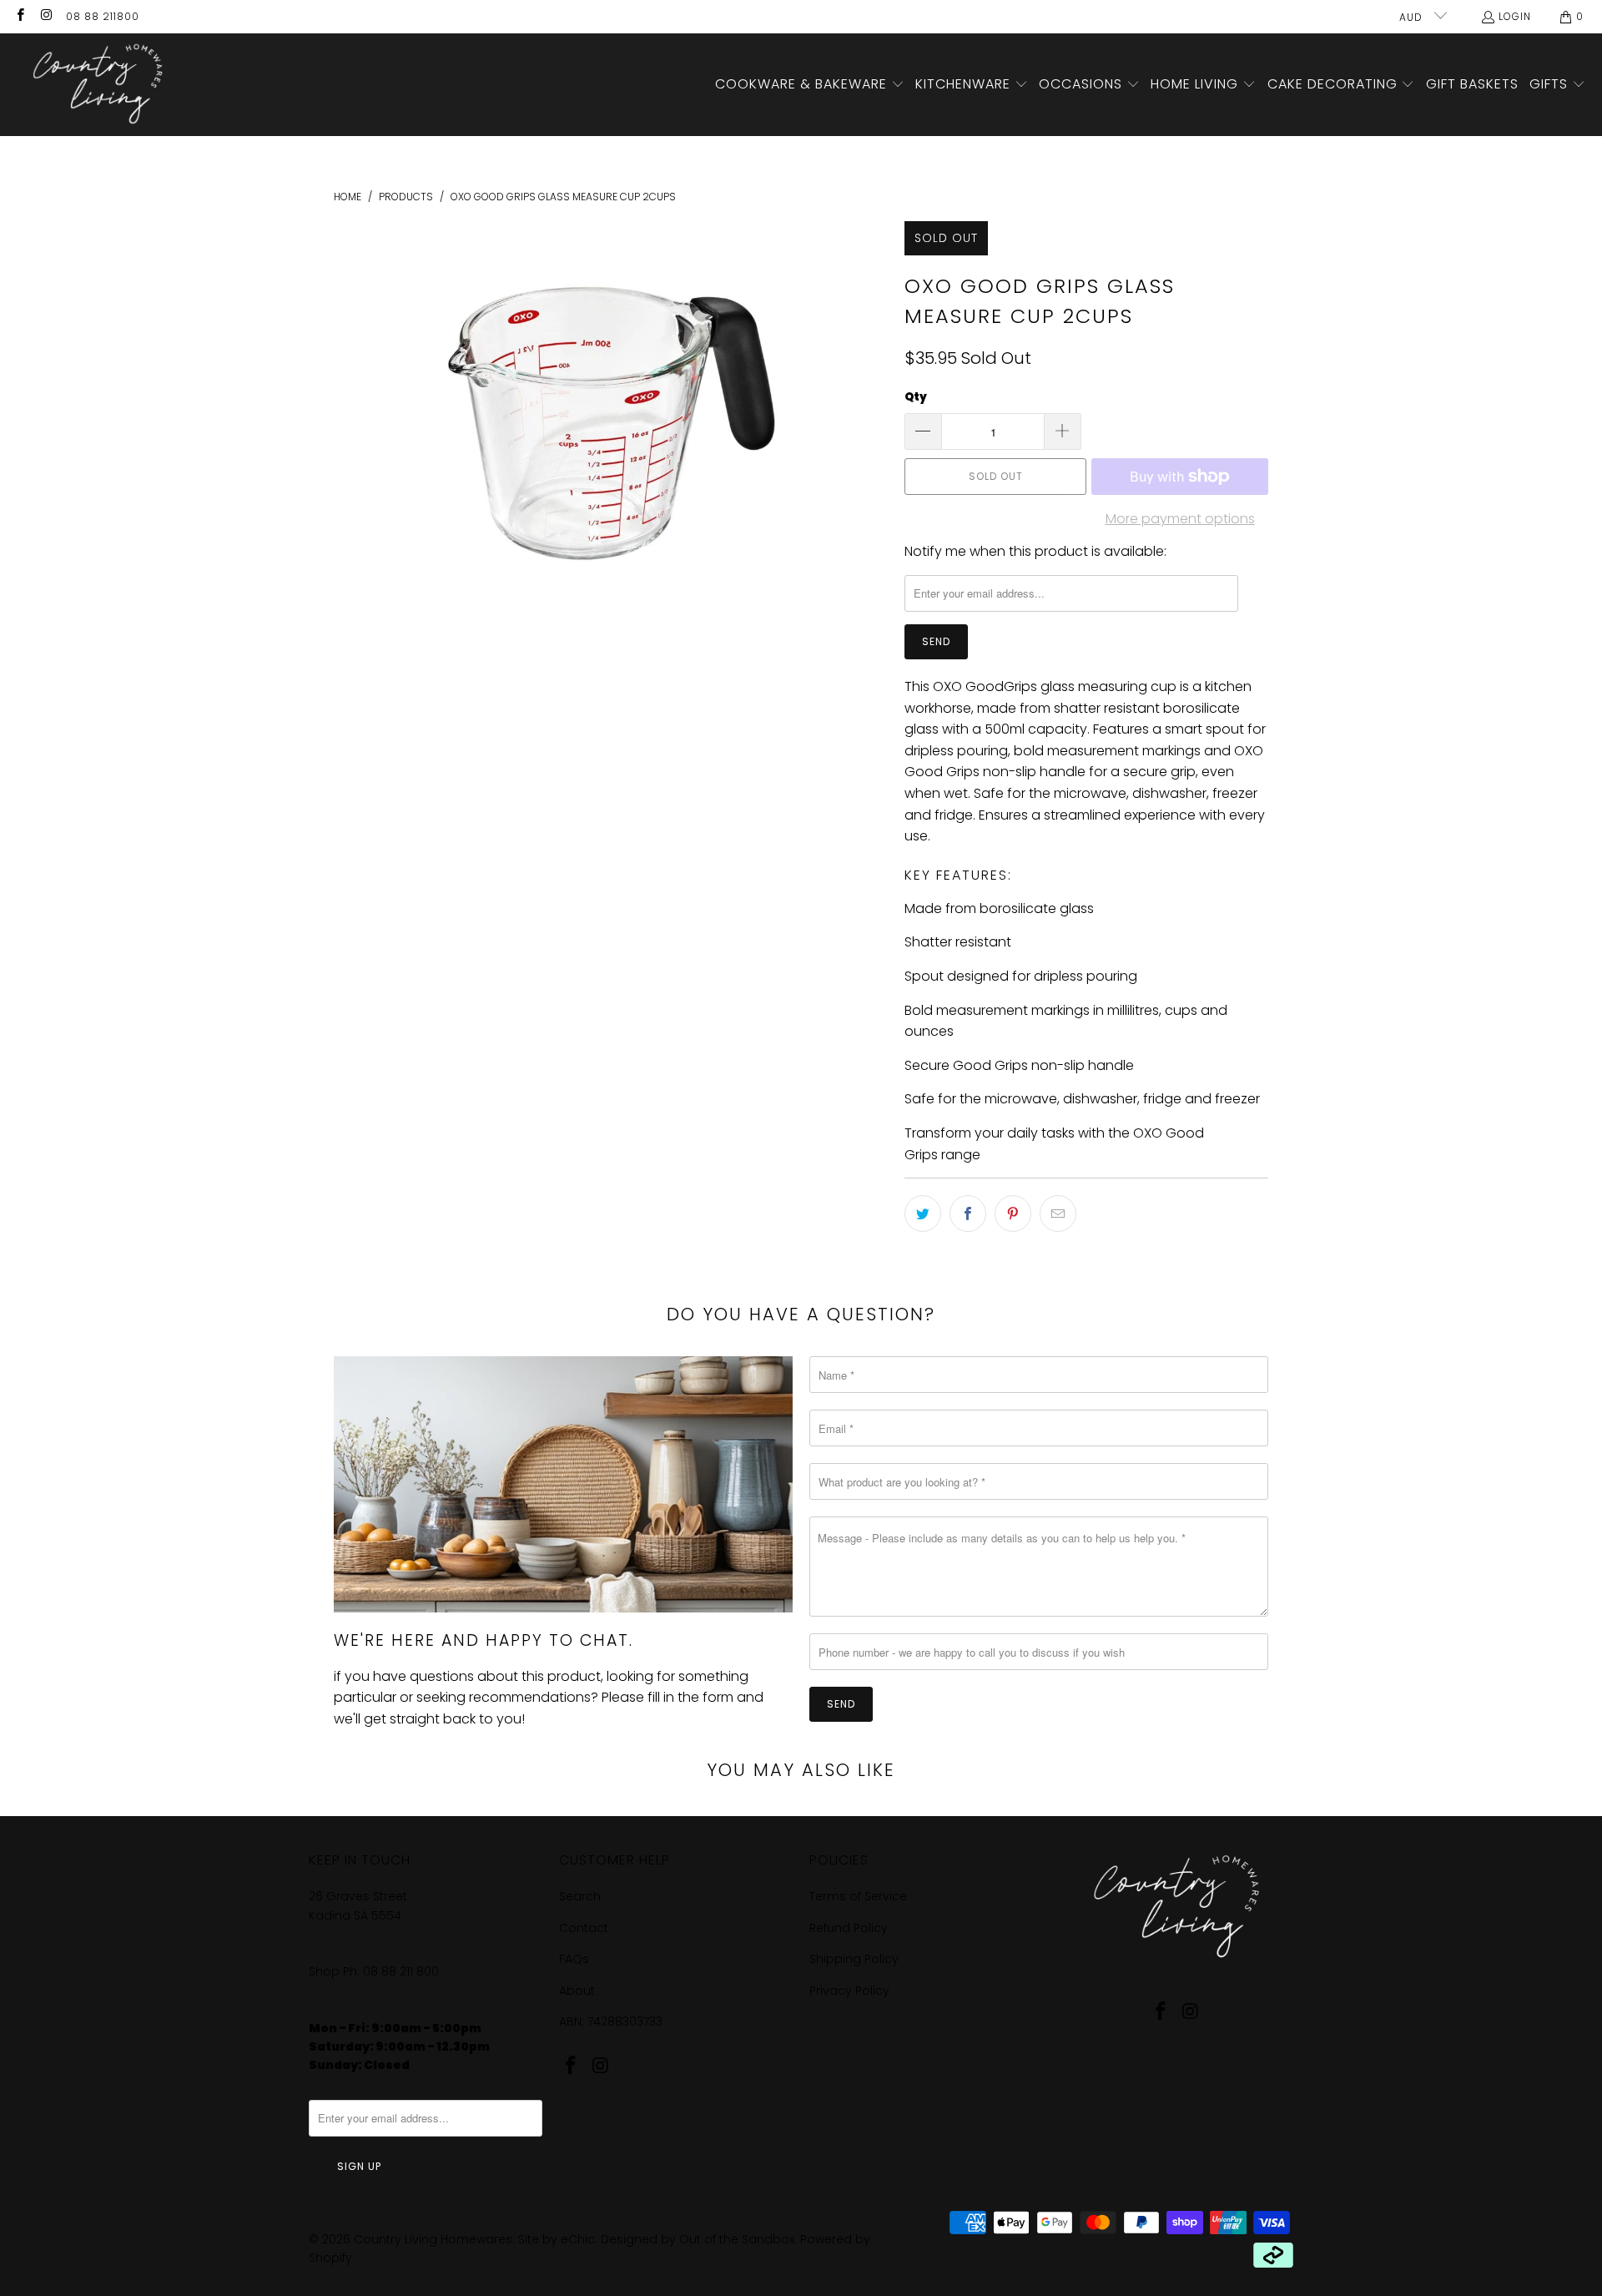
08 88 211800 (103, 16)
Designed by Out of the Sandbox (698, 2239)
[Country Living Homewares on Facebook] (20, 16)
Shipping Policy (854, 1959)
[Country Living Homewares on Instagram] (45, 16)
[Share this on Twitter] (923, 1214)
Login (1515, 16)
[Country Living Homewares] (94, 85)
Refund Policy (849, 1928)
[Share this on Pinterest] (1013, 1214)
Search (580, 1896)
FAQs (574, 1959)
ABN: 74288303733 (611, 2021)
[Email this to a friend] (1058, 1214)
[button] (810, 85)
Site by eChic (557, 2239)
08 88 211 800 (403, 1971)
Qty (916, 397)
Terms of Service (858, 1896)
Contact (584, 1928)
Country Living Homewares (433, 2239)
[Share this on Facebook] (968, 1214)
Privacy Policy (849, 1991)
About (577, 1991)
